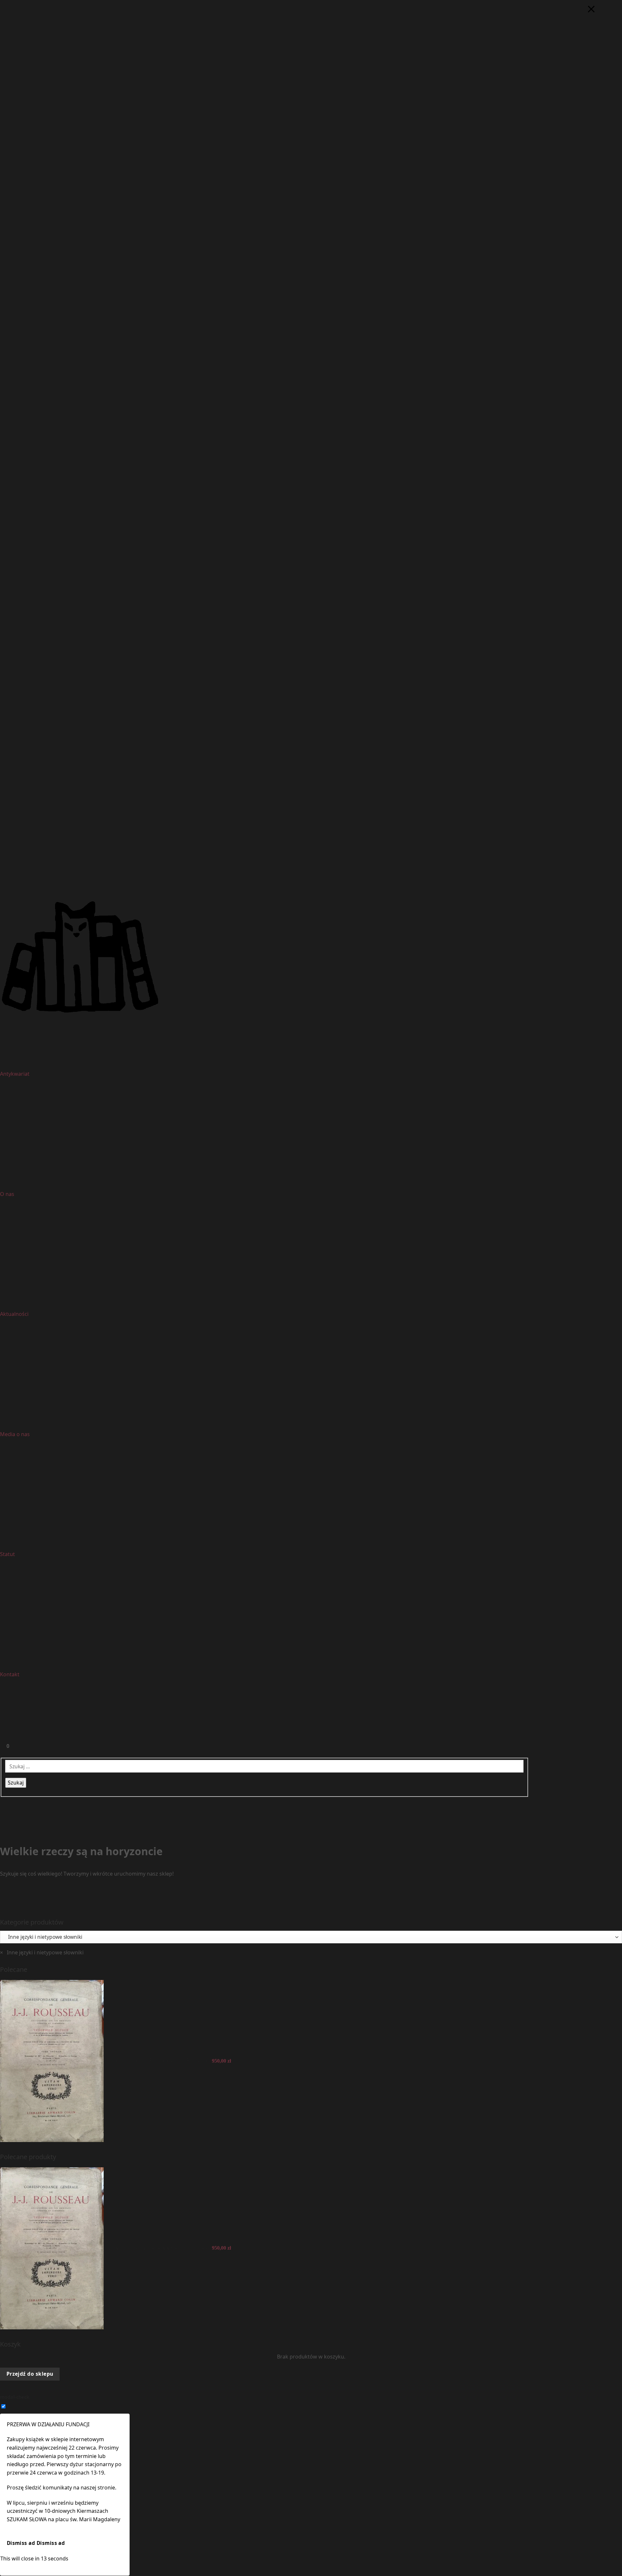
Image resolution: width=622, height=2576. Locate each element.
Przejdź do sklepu (30, 2374)
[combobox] (42, 1952)
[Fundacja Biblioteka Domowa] (311, 957)
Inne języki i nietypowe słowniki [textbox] (42, 1952)
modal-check (15, 2397)
